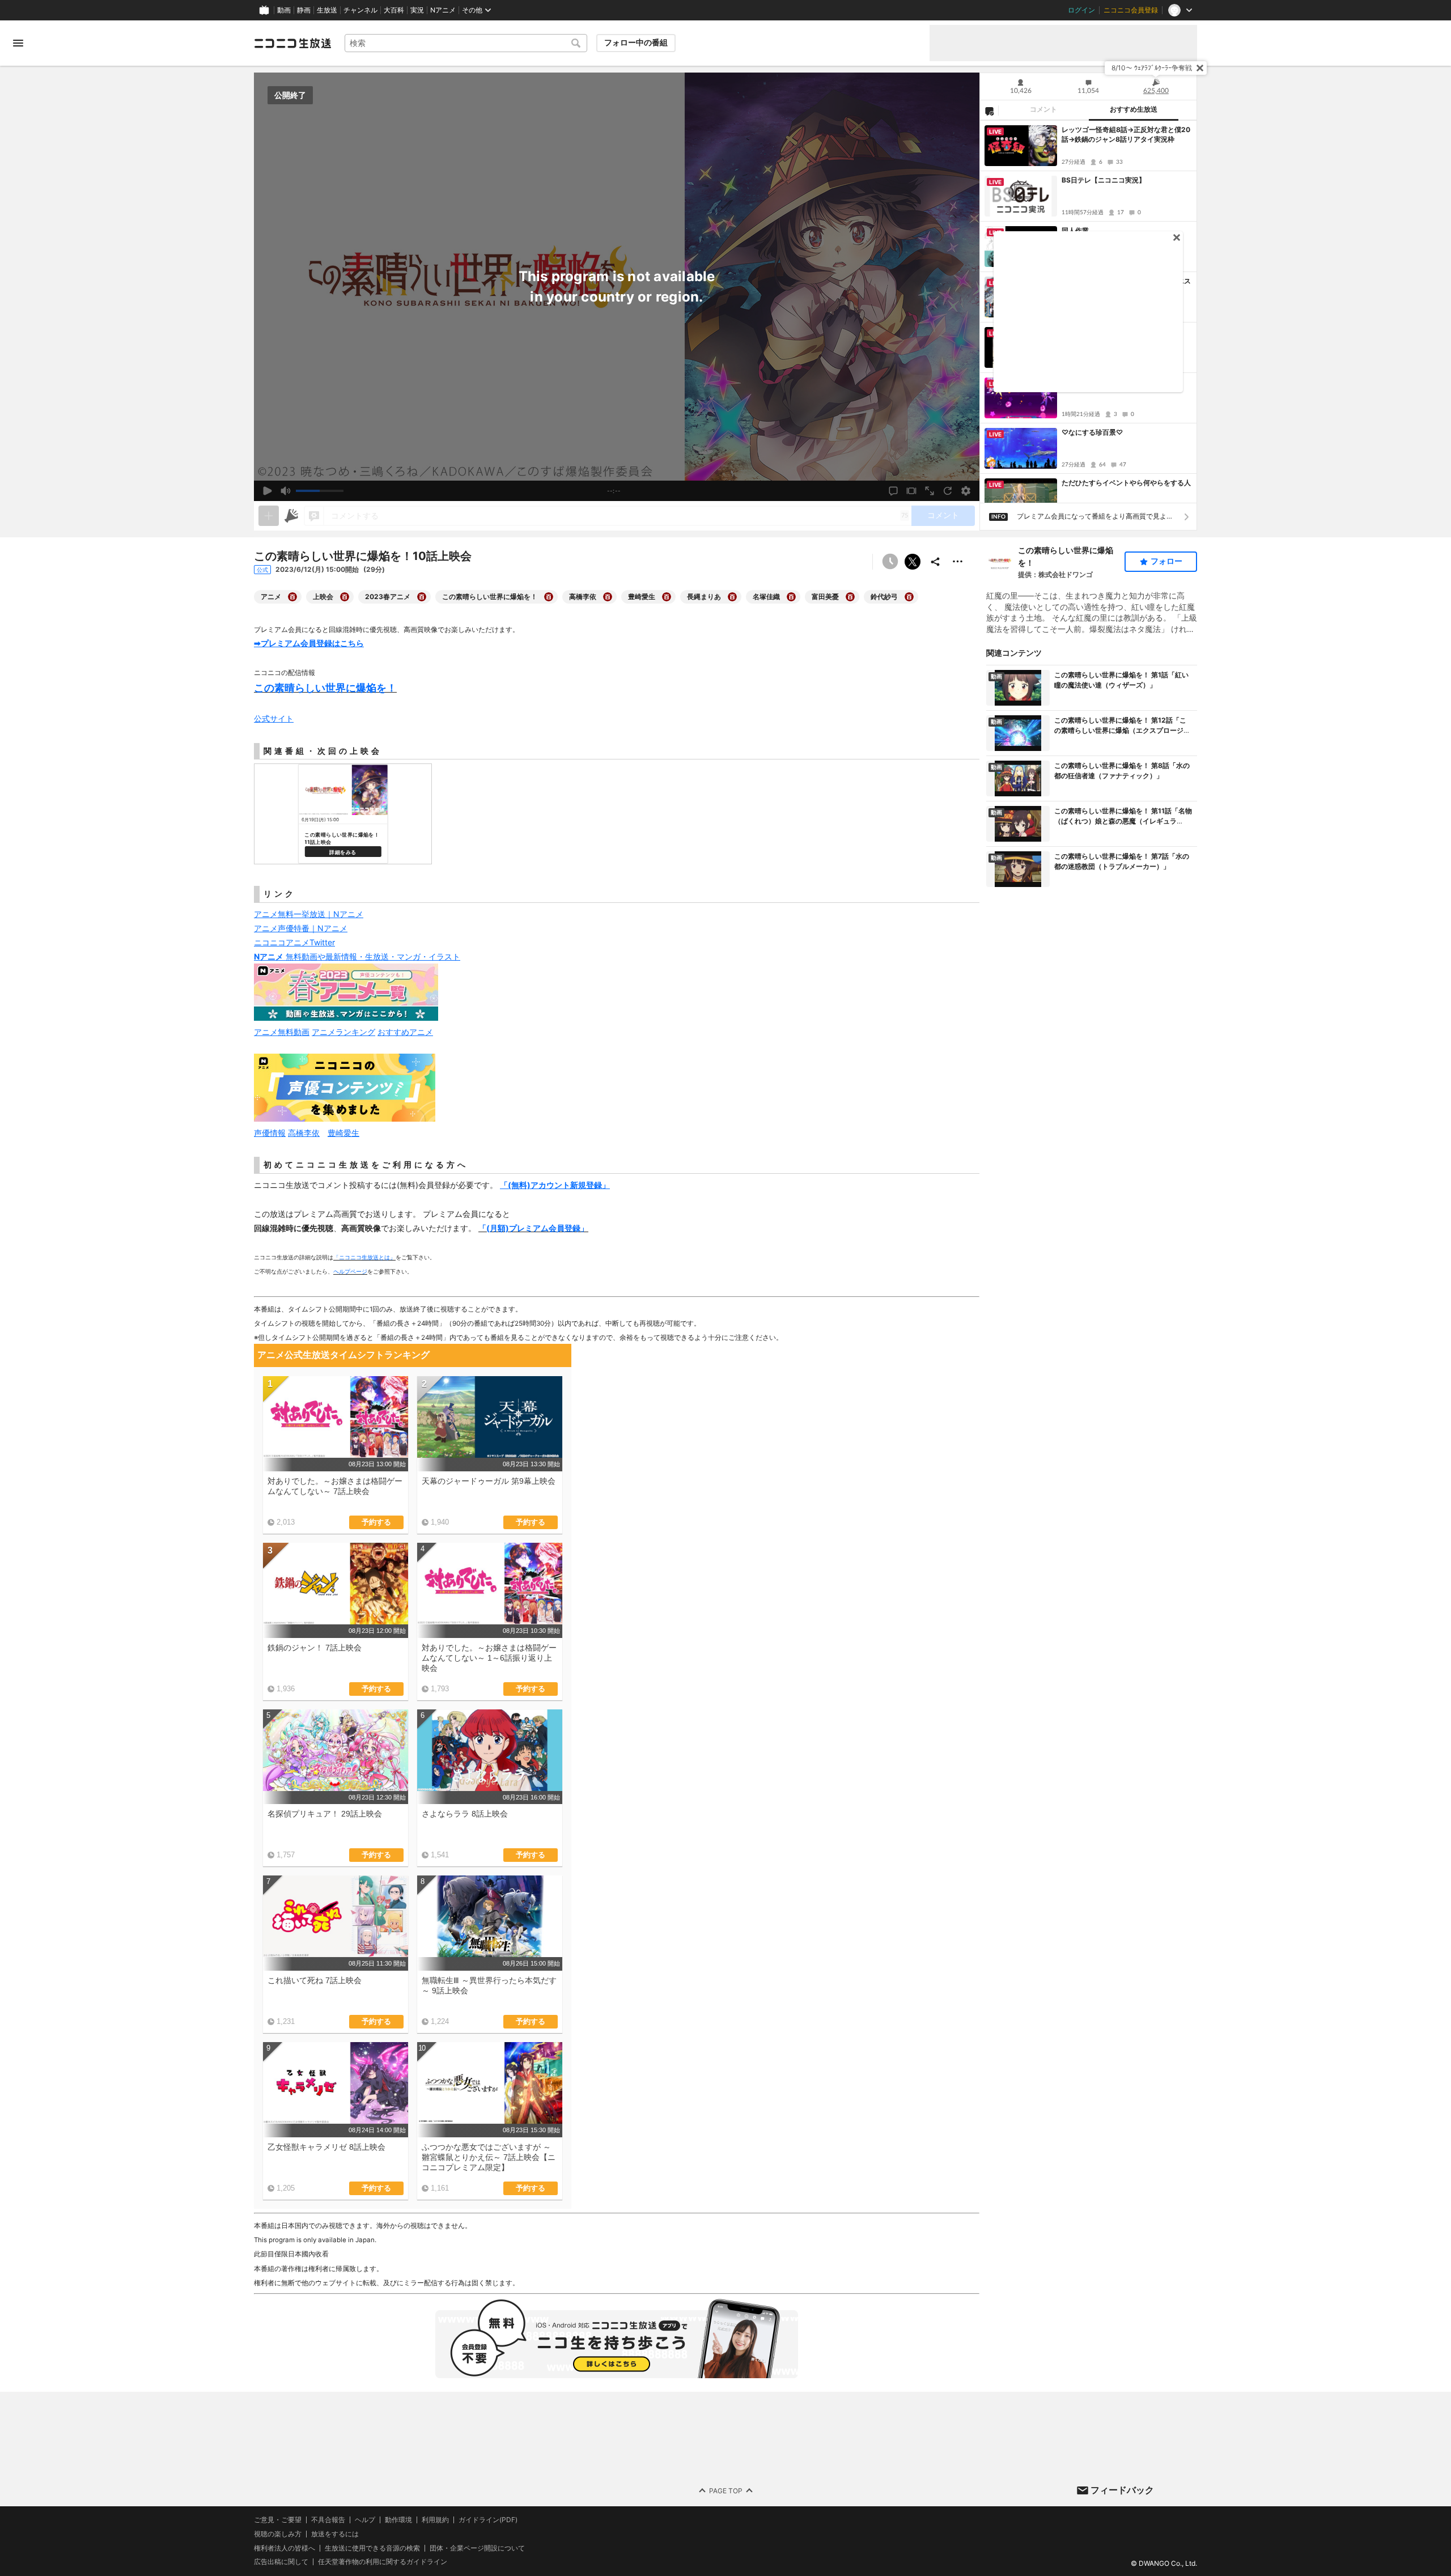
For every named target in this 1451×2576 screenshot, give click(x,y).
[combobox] (466, 43)
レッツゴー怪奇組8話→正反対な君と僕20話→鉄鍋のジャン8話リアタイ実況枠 (1126, 134)
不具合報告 (328, 2520)
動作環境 (398, 2520)
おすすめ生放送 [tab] (1134, 109)
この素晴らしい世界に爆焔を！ (1066, 556)
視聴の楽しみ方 (278, 2534)
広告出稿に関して (281, 2562)
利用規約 (435, 2520)
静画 (304, 10)
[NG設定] (989, 111)
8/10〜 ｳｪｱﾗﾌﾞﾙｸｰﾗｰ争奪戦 (1152, 68)
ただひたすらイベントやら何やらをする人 (1126, 483)
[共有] (935, 562)
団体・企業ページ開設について (477, 2548)
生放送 (327, 10)
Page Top (726, 2490)
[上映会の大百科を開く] (345, 597)
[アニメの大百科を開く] (292, 597)
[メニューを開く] (18, 43)
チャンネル (360, 10)
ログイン (1081, 10)
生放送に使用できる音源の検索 (372, 2548)
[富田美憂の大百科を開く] (850, 597)
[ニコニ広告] (291, 516)
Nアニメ (443, 10)
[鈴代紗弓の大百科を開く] (909, 597)
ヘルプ (365, 2520)
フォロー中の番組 (636, 43)
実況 (417, 10)
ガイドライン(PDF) (488, 2520)
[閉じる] (1200, 68)
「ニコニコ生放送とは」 (364, 1257)
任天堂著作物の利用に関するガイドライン (383, 2562)
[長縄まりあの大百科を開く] (732, 597)
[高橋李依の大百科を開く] (608, 597)
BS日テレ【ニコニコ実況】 (1104, 180)
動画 (284, 10)
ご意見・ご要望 (278, 2520)
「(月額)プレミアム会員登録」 (533, 1228)
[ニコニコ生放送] (292, 43)
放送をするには (335, 2534)
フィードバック (1122, 2490)
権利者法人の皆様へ (285, 2548)
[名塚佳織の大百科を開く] (791, 597)
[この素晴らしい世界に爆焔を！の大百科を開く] (549, 597)
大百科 (394, 10)
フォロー (1166, 561)
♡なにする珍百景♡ (1092, 432)
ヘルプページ (350, 1271)
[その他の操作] (958, 562)
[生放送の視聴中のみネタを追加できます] (269, 516)
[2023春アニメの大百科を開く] (422, 597)
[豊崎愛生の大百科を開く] (667, 597)
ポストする (913, 562)
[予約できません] (890, 562)
